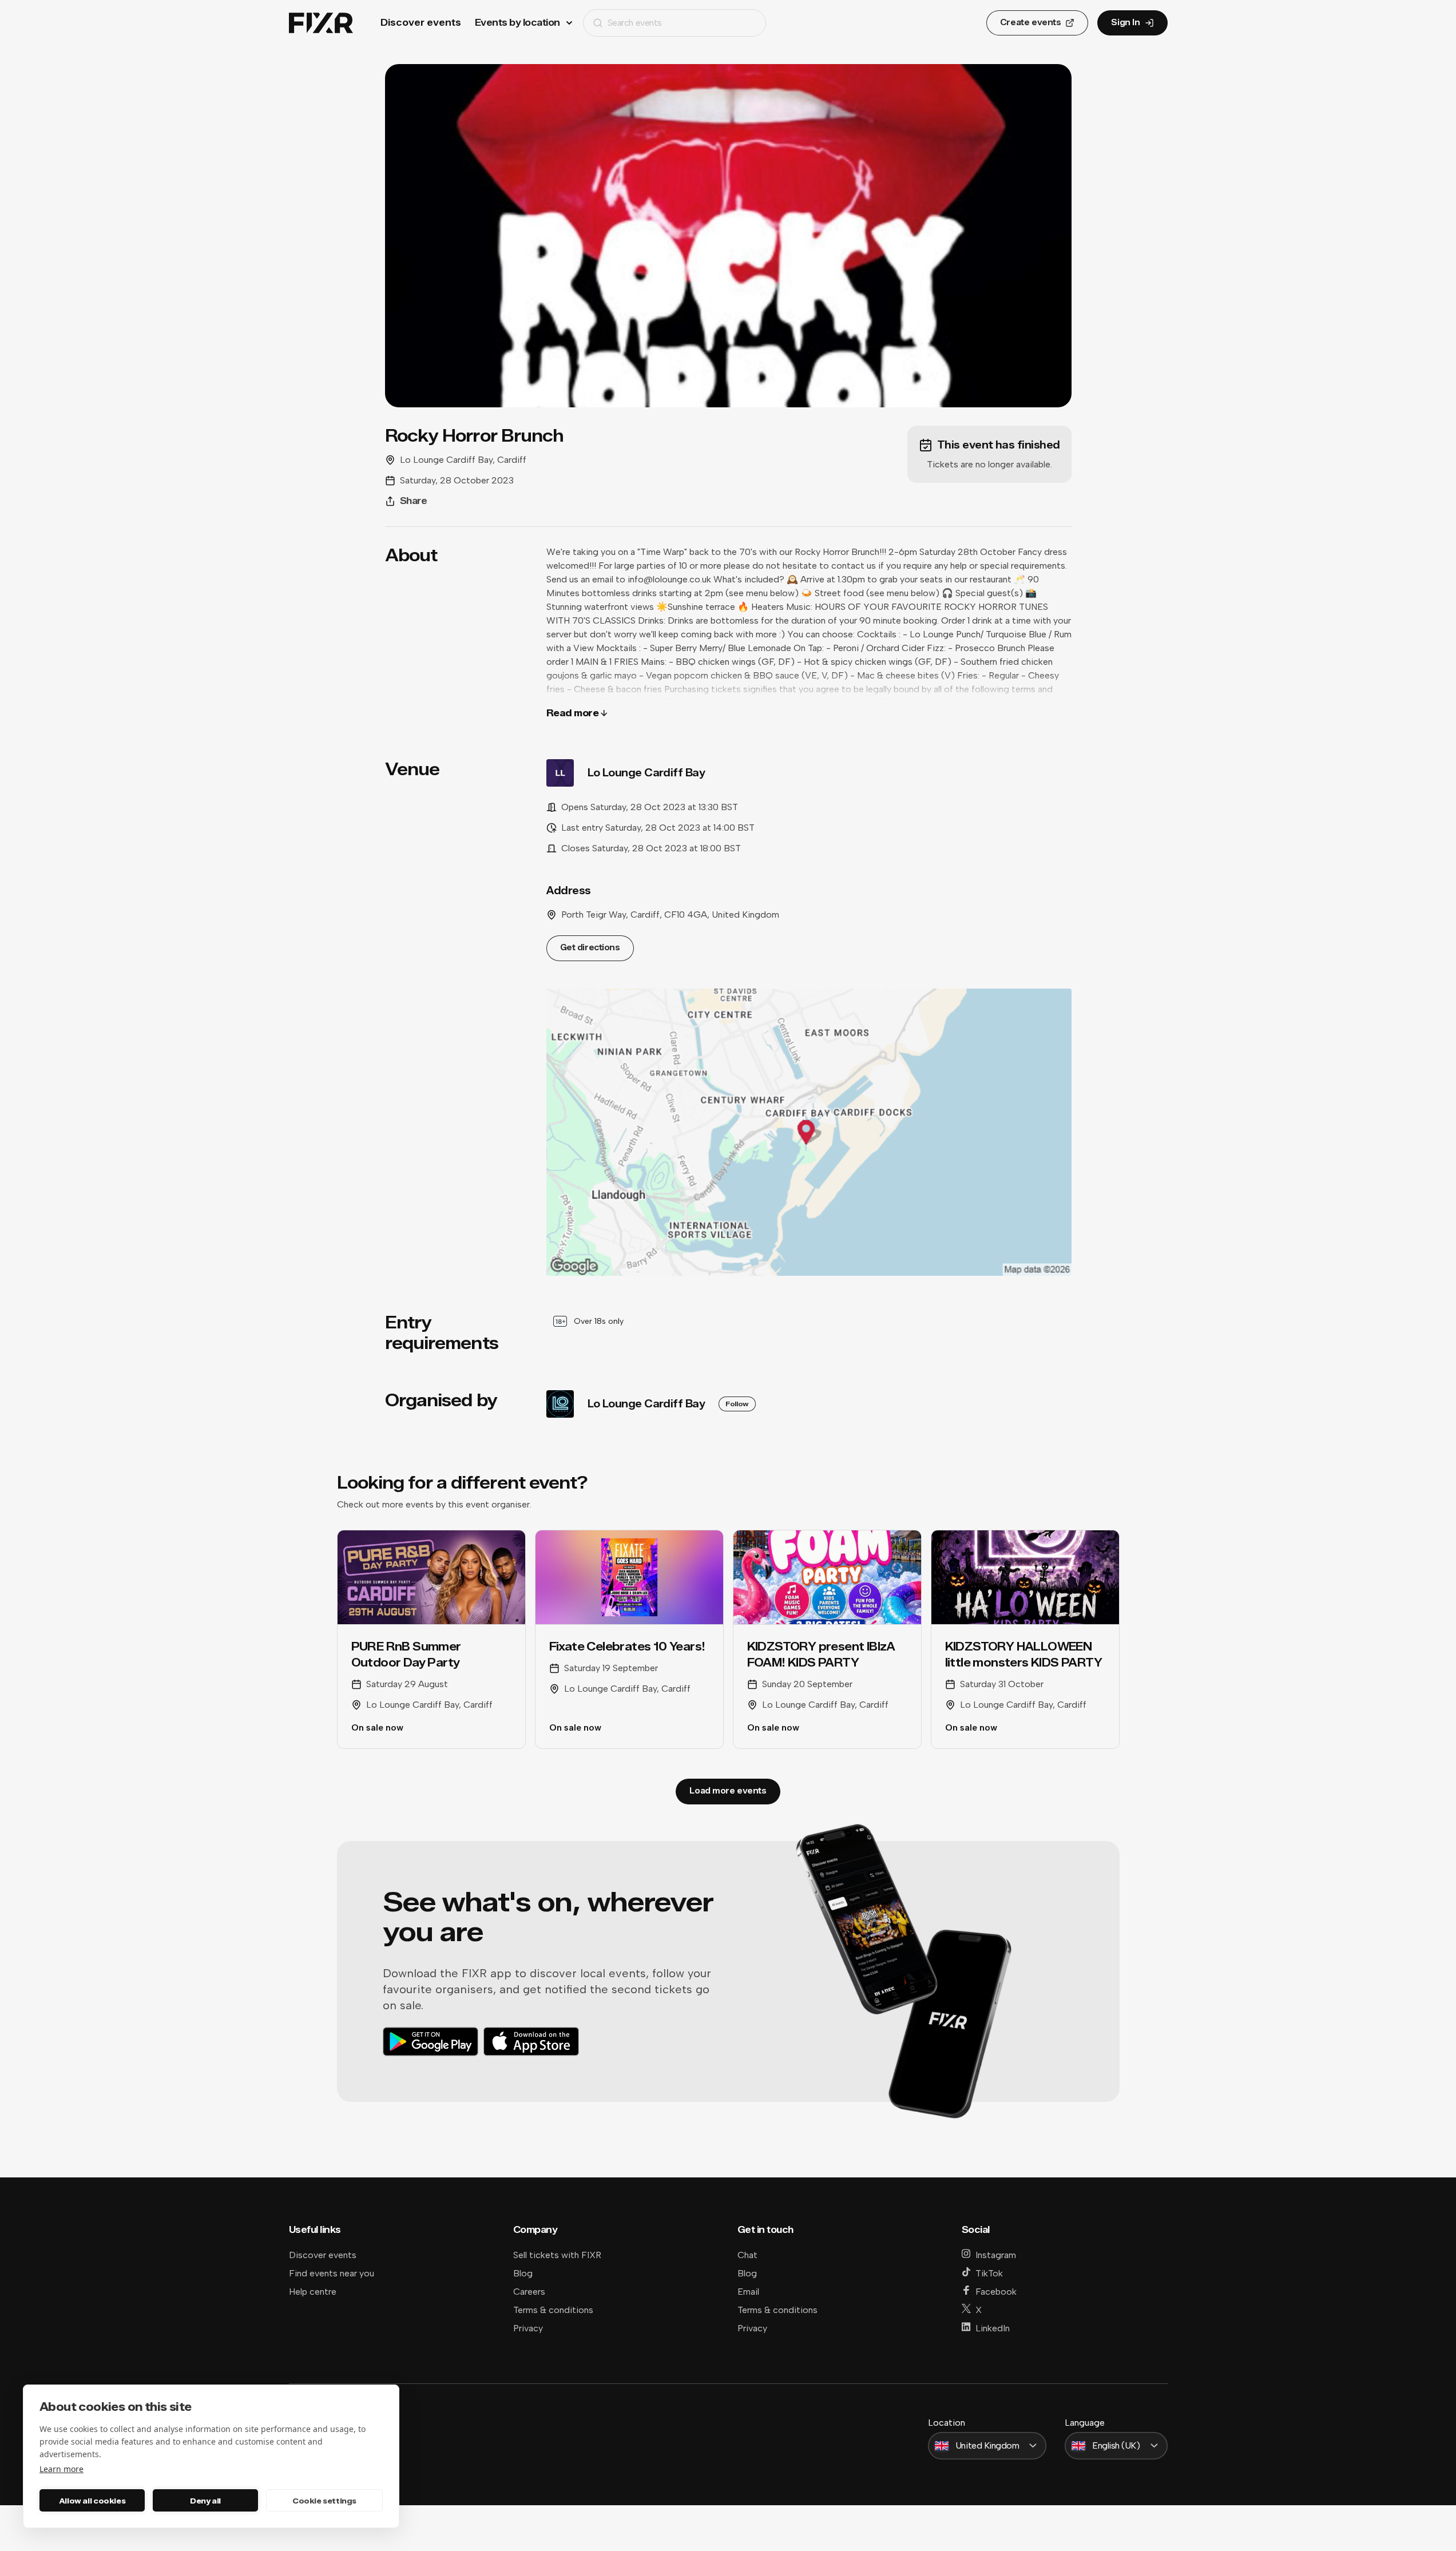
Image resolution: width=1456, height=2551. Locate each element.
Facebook (996, 2292)
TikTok (989, 2273)
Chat (747, 2255)
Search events (635, 23)
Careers (529, 2292)
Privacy (528, 2328)
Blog (523, 2273)
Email (748, 2292)
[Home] (321, 23)
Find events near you (332, 2273)
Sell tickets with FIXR (557, 2255)
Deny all (205, 2501)
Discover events (421, 23)
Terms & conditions (553, 2310)
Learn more (62, 2469)
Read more (573, 713)
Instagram (996, 2255)
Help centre (313, 2292)
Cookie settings (324, 2501)
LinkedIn (993, 2328)
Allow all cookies (92, 2501)
